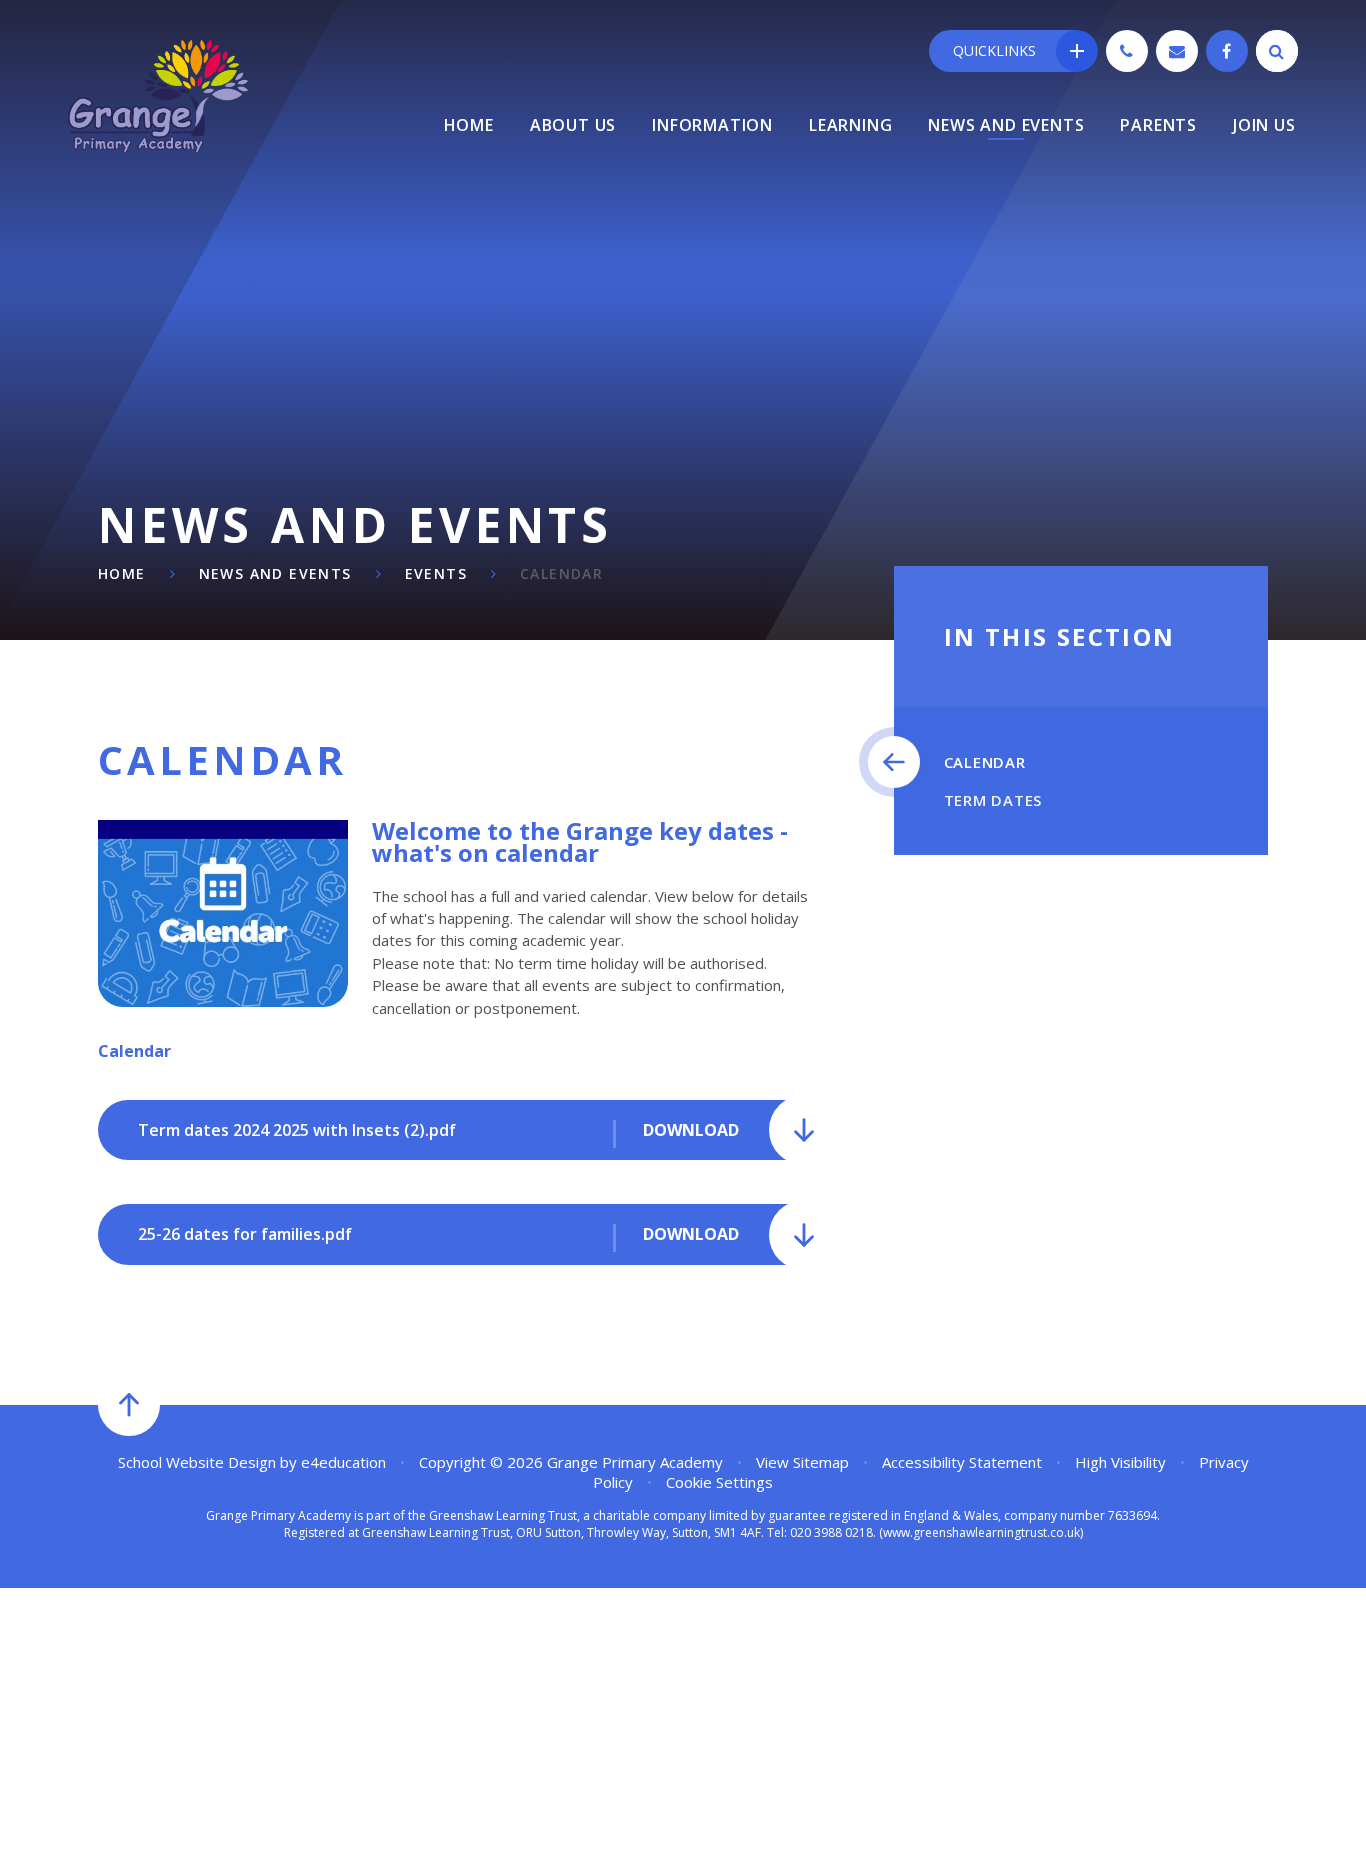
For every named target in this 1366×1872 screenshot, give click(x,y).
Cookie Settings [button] (719, 1482)
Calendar (561, 573)
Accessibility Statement (962, 1462)
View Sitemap (802, 1462)
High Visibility (1120, 1462)
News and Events (275, 573)
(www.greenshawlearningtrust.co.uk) (979, 1532)
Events (436, 573)
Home (122, 573)
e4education (343, 1462)
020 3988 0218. (833, 1532)
